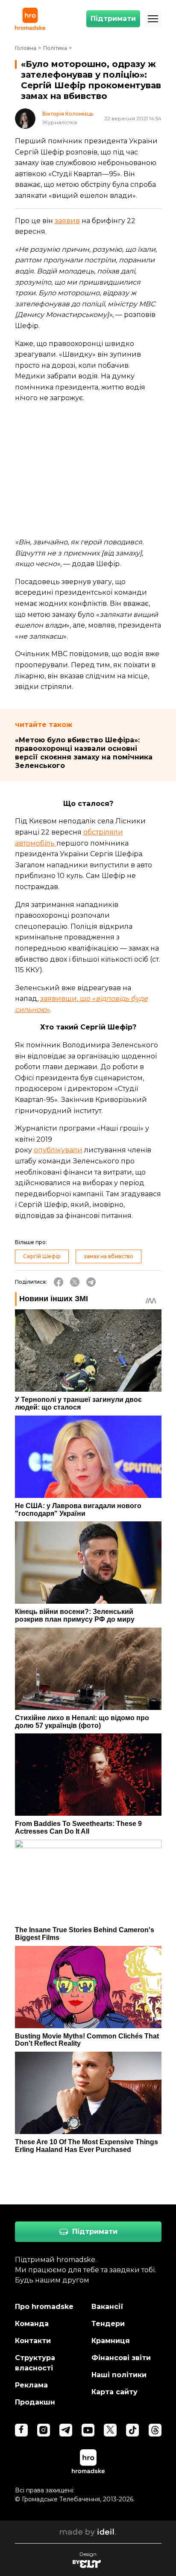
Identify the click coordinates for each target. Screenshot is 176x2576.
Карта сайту (114, 2392)
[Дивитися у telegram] (66, 2430)
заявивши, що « (68, 999)
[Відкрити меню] (153, 19)
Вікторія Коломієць (68, 114)
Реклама (31, 2385)
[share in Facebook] (59, 1282)
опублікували (58, 1150)
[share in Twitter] (75, 1282)
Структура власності (35, 2363)
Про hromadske (44, 2307)
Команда (32, 2324)
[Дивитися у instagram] (44, 2430)
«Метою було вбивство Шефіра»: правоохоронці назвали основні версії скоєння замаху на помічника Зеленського (84, 753)
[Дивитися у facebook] (21, 2430)
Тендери (108, 2324)
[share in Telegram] (91, 1282)
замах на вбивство (109, 1256)
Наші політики (119, 2375)
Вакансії (107, 2307)
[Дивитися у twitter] (110, 2430)
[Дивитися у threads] (155, 2430)
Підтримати (113, 19)
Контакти (33, 2341)
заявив (67, 221)
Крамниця (111, 2341)
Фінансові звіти (121, 2358)
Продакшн (35, 2402)
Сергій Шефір (42, 1256)
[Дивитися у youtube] (88, 2430)
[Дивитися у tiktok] (132, 2430)
